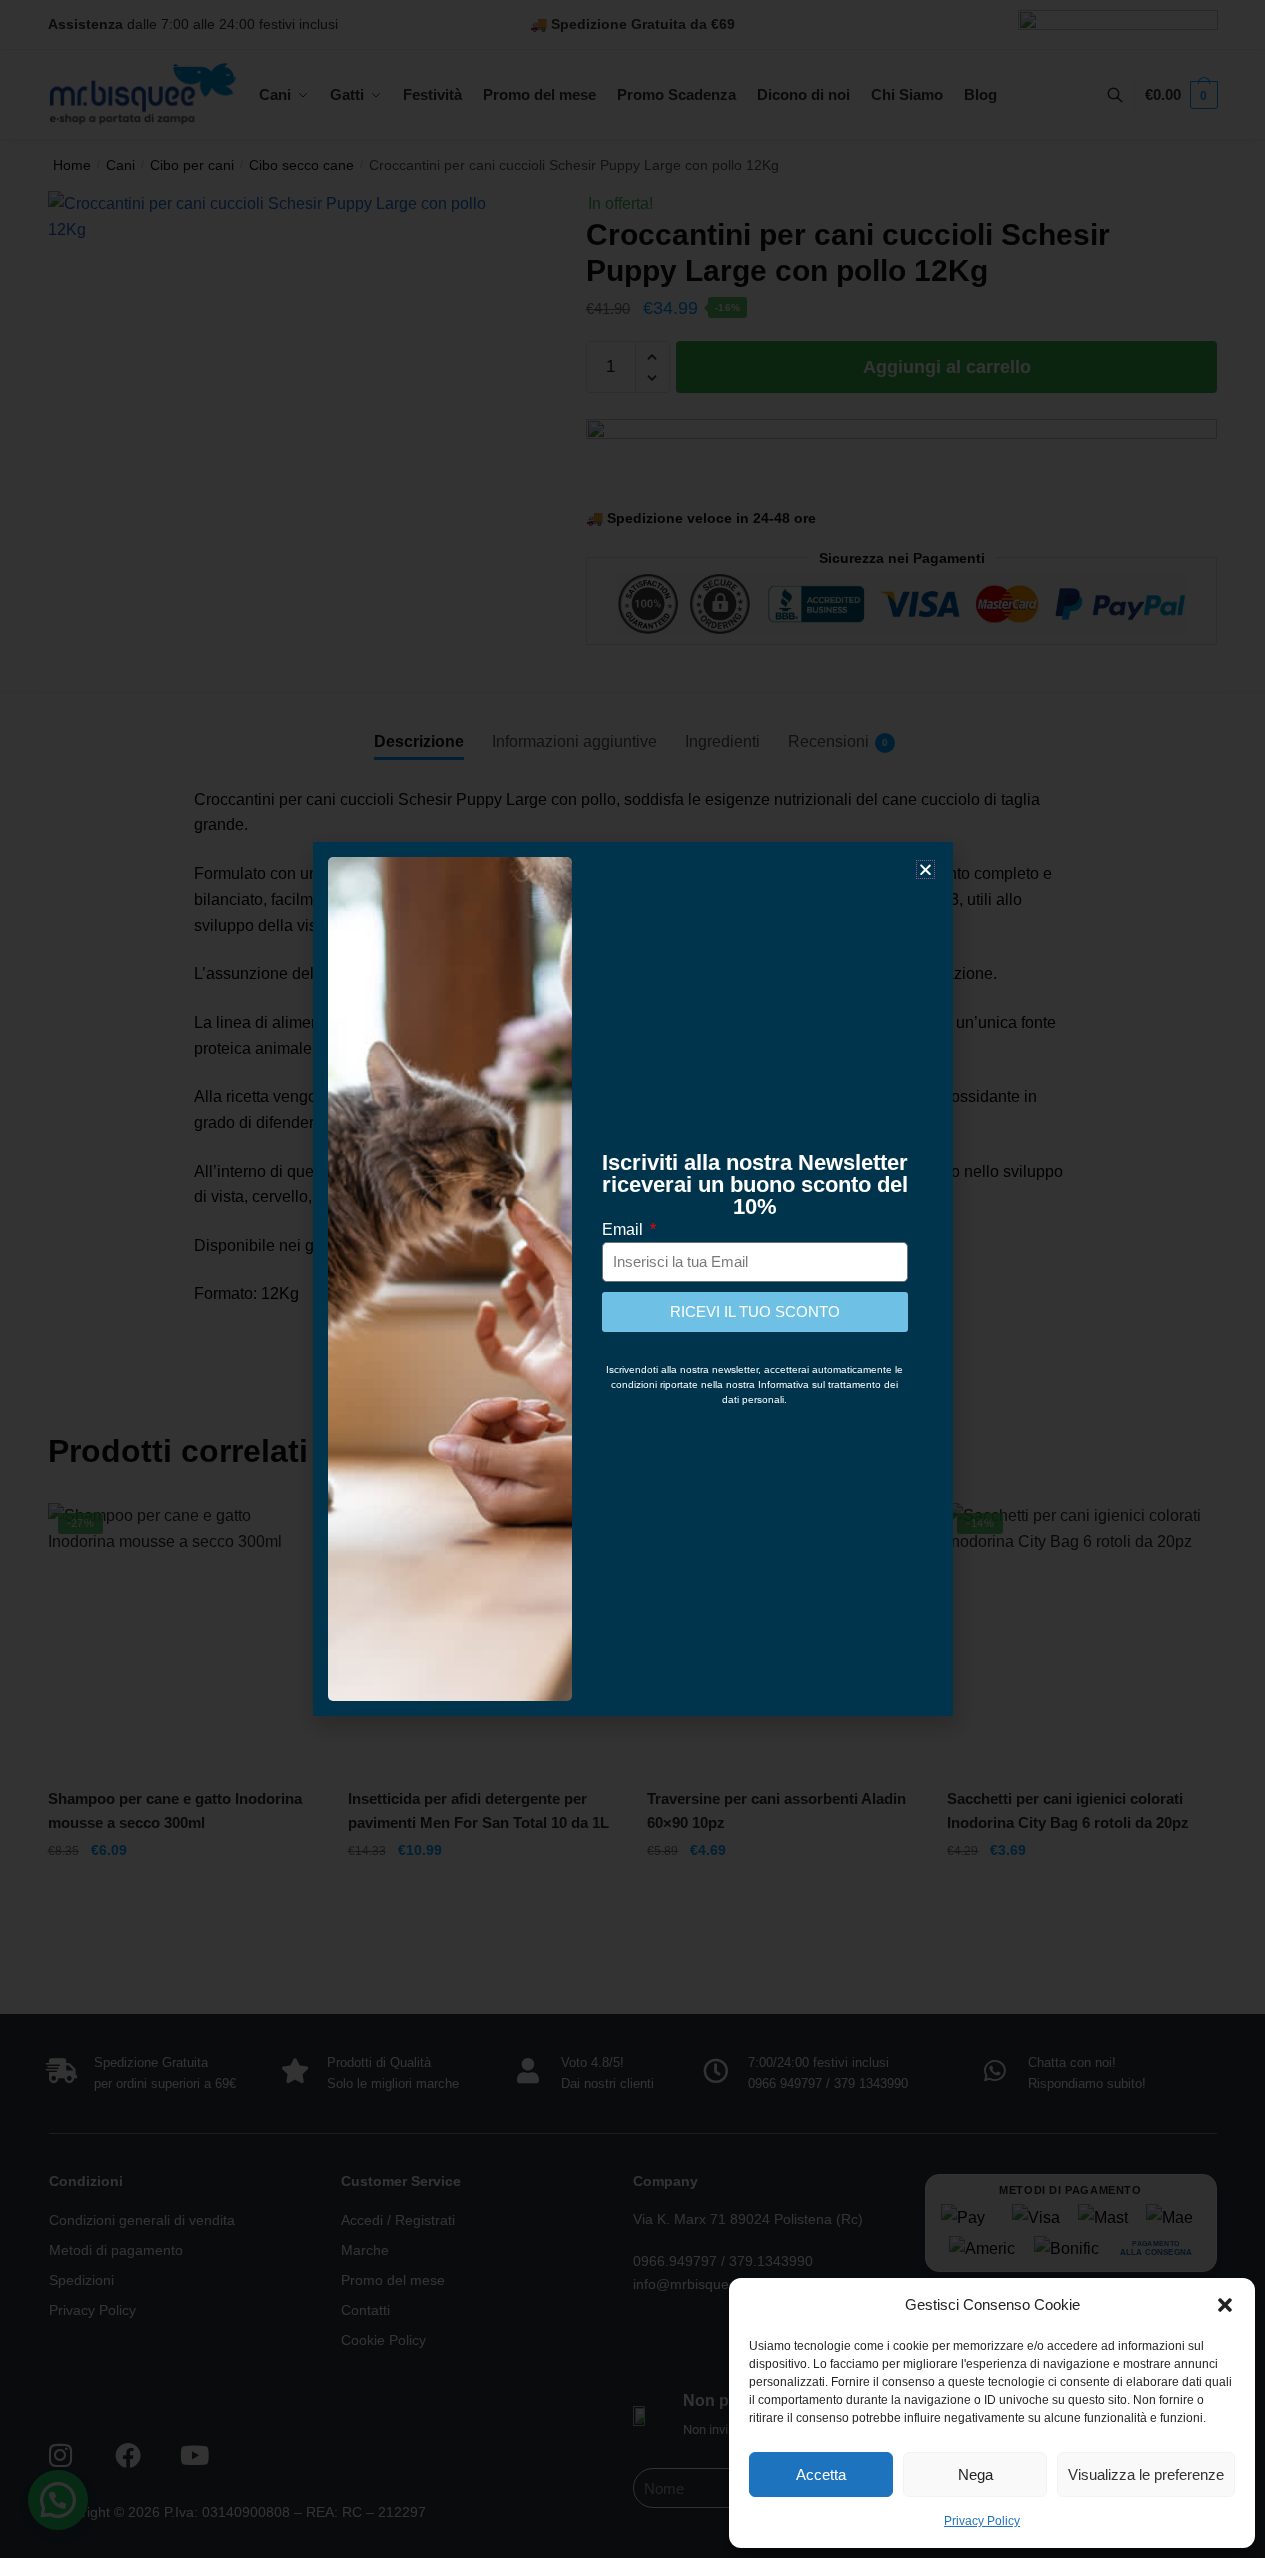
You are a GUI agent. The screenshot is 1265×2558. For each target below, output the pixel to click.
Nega (975, 2474)
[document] (632, 1279)
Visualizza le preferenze (1146, 2474)
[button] (1225, 2305)
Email (624, 1229)
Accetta (821, 2474)
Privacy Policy (982, 2521)
